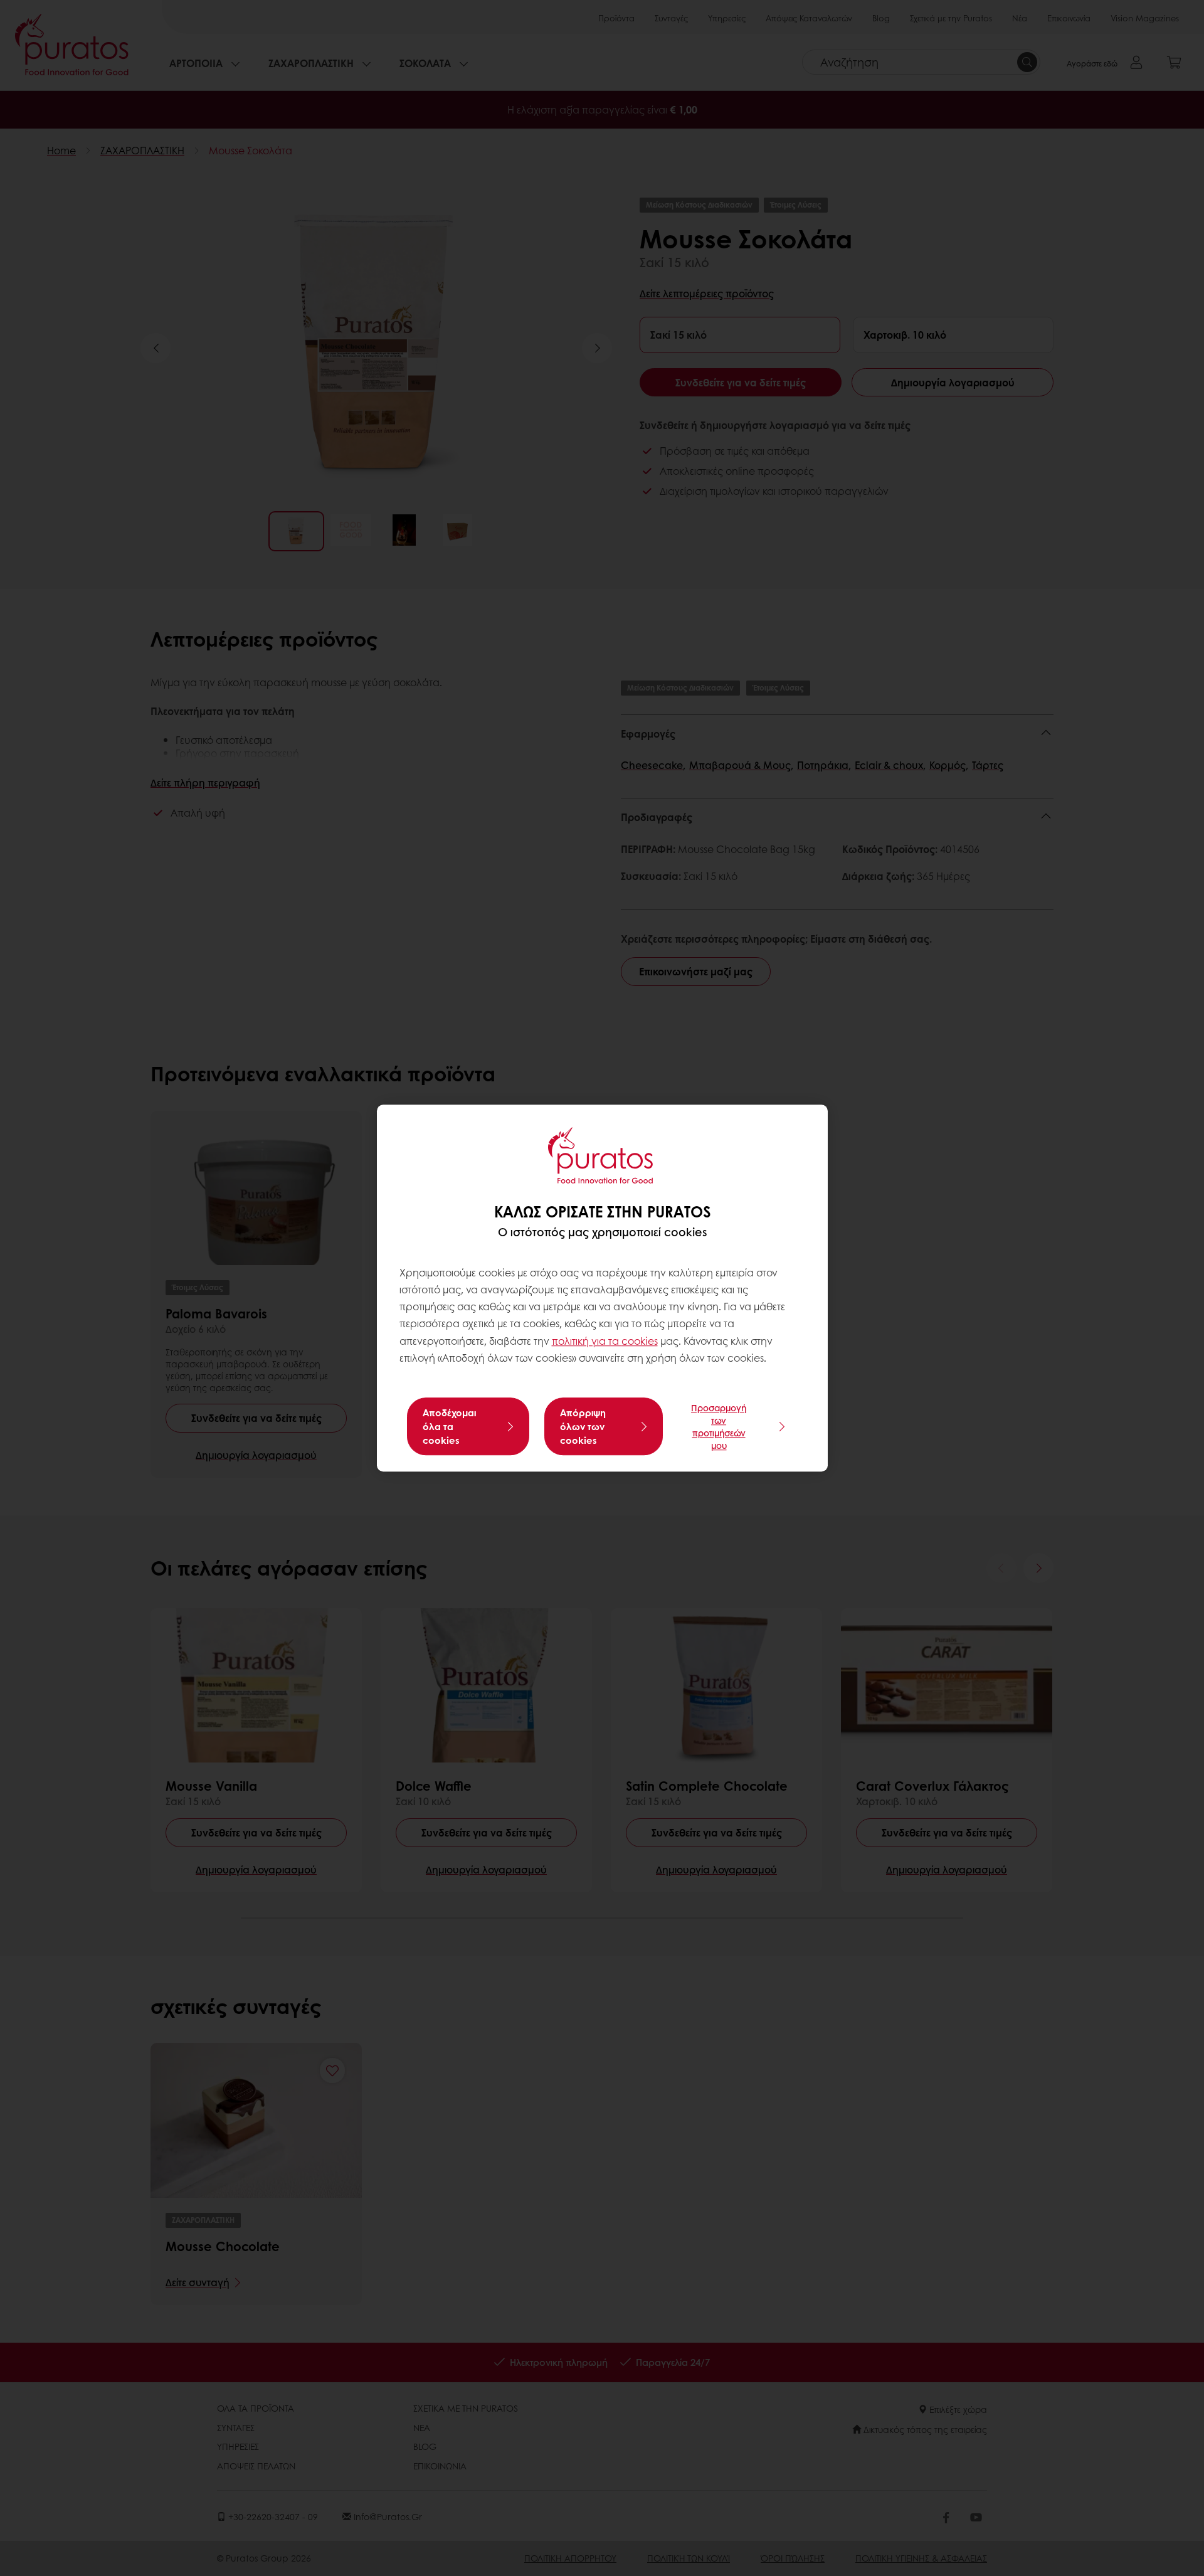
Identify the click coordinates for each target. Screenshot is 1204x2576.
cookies (640, 1341)
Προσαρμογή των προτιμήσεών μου (719, 1426)
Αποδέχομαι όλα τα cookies (449, 1426)
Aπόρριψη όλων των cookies (583, 1426)
